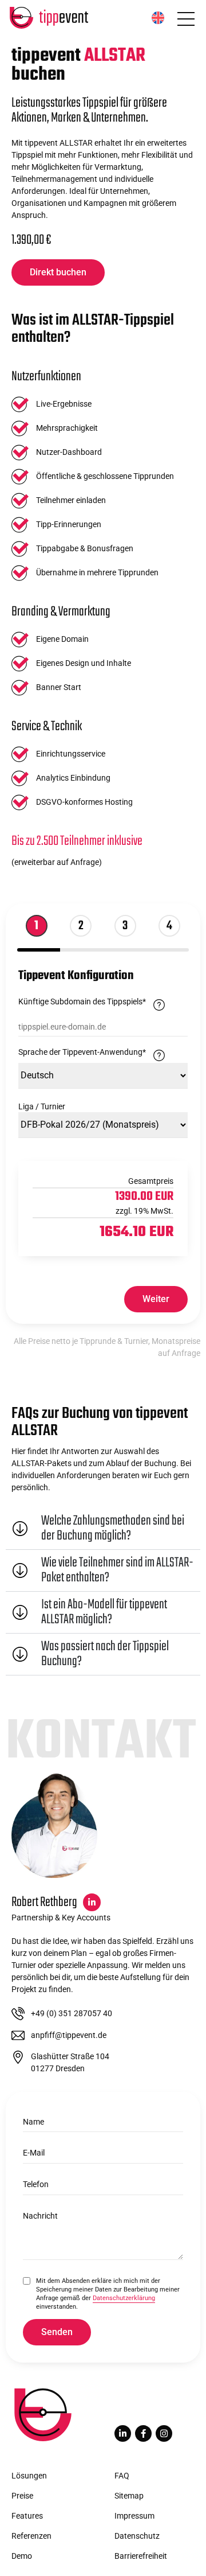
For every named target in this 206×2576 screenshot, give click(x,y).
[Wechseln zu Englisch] (158, 18)
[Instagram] (164, 2433)
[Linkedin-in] (123, 2433)
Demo (22, 2556)
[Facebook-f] (143, 2433)
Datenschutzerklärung (124, 2298)
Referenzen (31, 2536)
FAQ (122, 2476)
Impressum (134, 2516)
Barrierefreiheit (141, 2556)
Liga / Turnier (42, 1106)
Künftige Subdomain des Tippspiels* (103, 1002)
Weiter (156, 1299)
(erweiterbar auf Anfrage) (57, 862)
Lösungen (29, 2476)
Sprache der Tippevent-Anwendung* (103, 1052)
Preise (22, 2496)
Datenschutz (137, 2536)
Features (27, 2516)
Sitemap (129, 2496)
